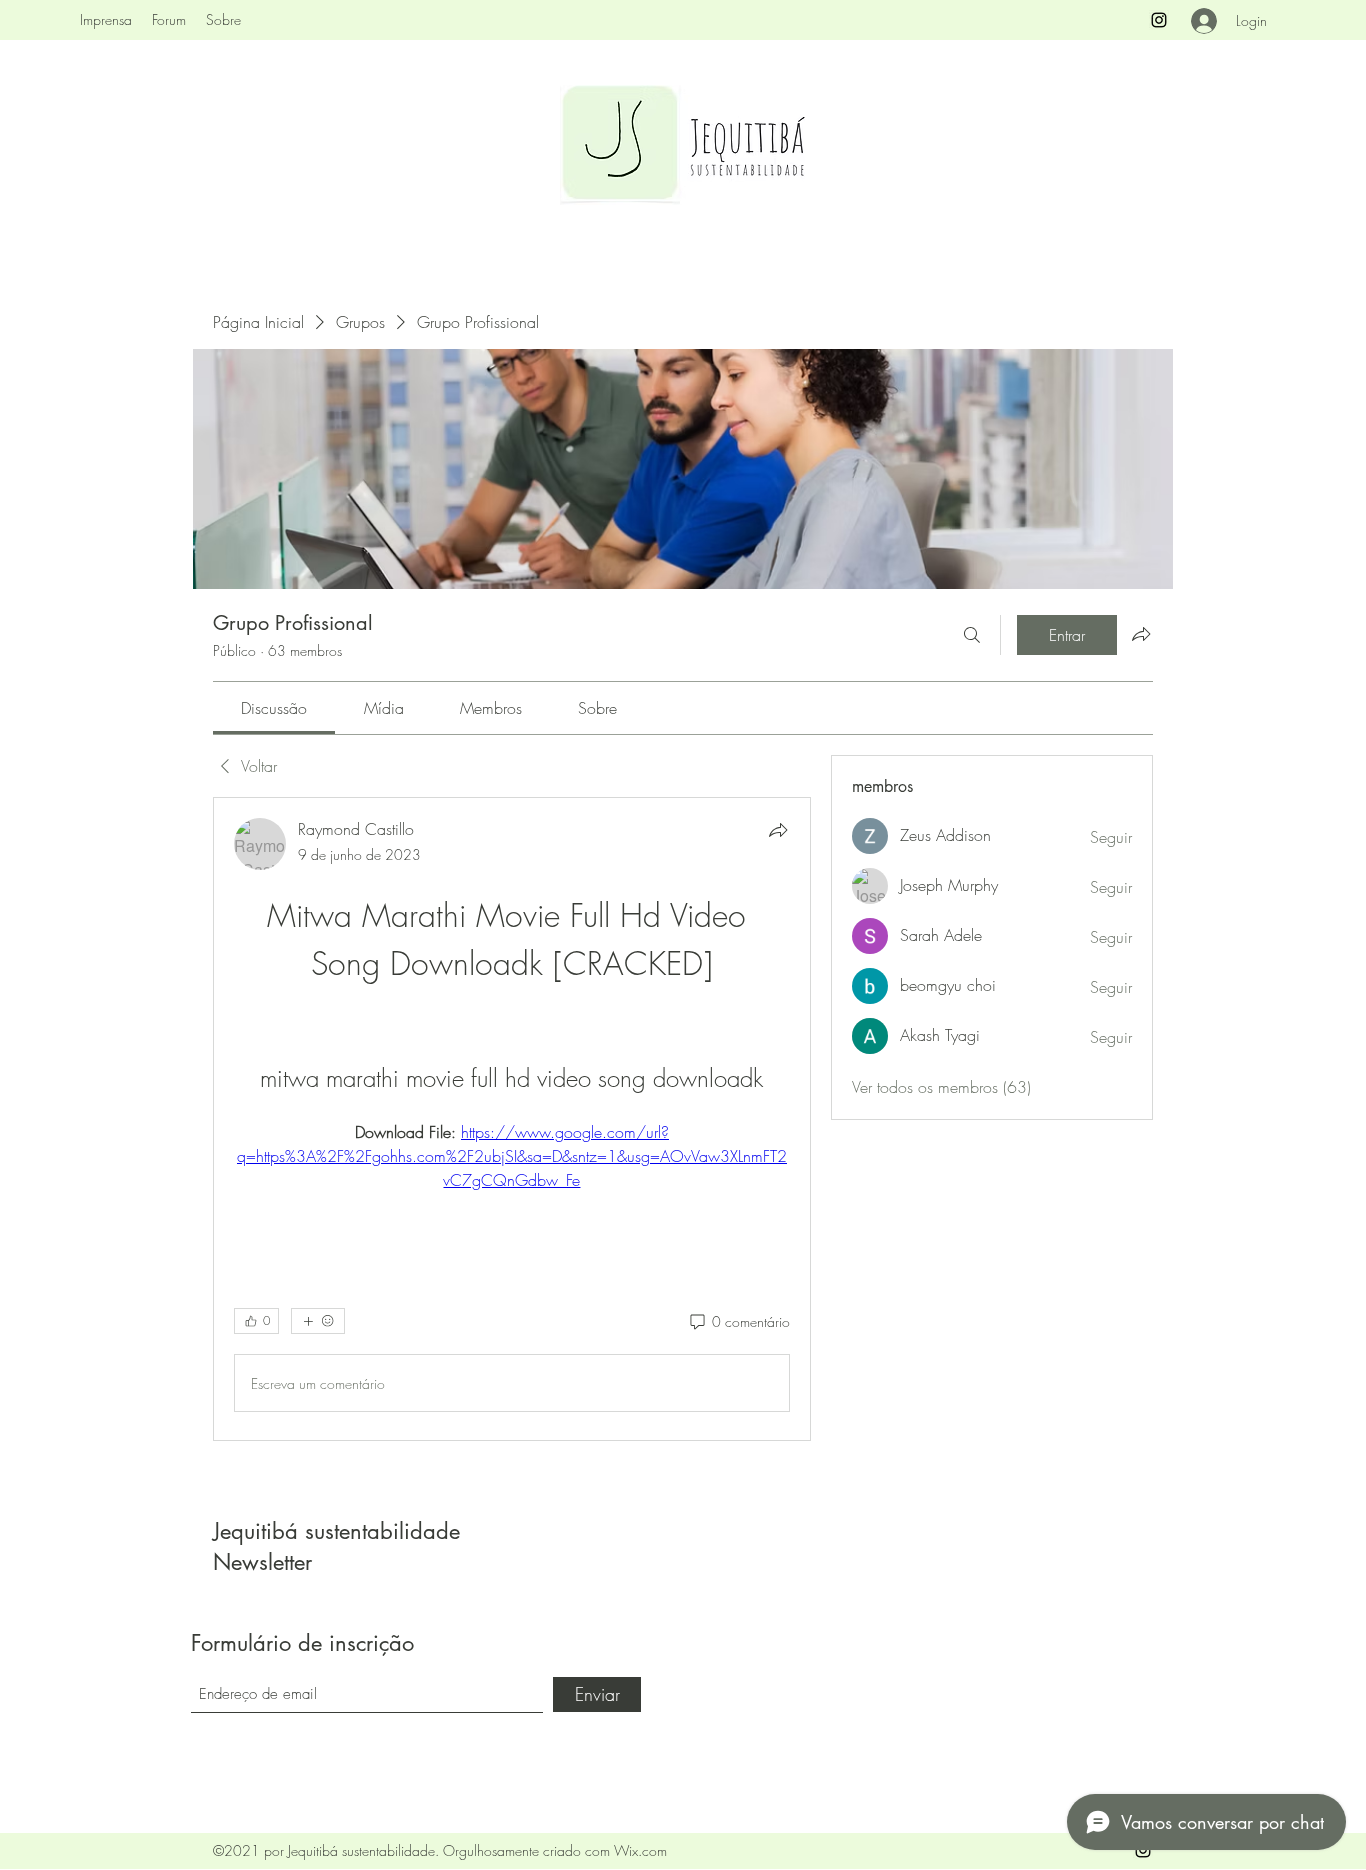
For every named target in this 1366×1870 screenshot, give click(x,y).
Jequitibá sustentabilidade (336, 1531)
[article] (512, 1119)
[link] (274, 708)
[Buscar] (972, 635)
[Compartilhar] (778, 830)
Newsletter (262, 1562)
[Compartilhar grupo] (1141, 634)
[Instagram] (1159, 20)
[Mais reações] (318, 1321)
